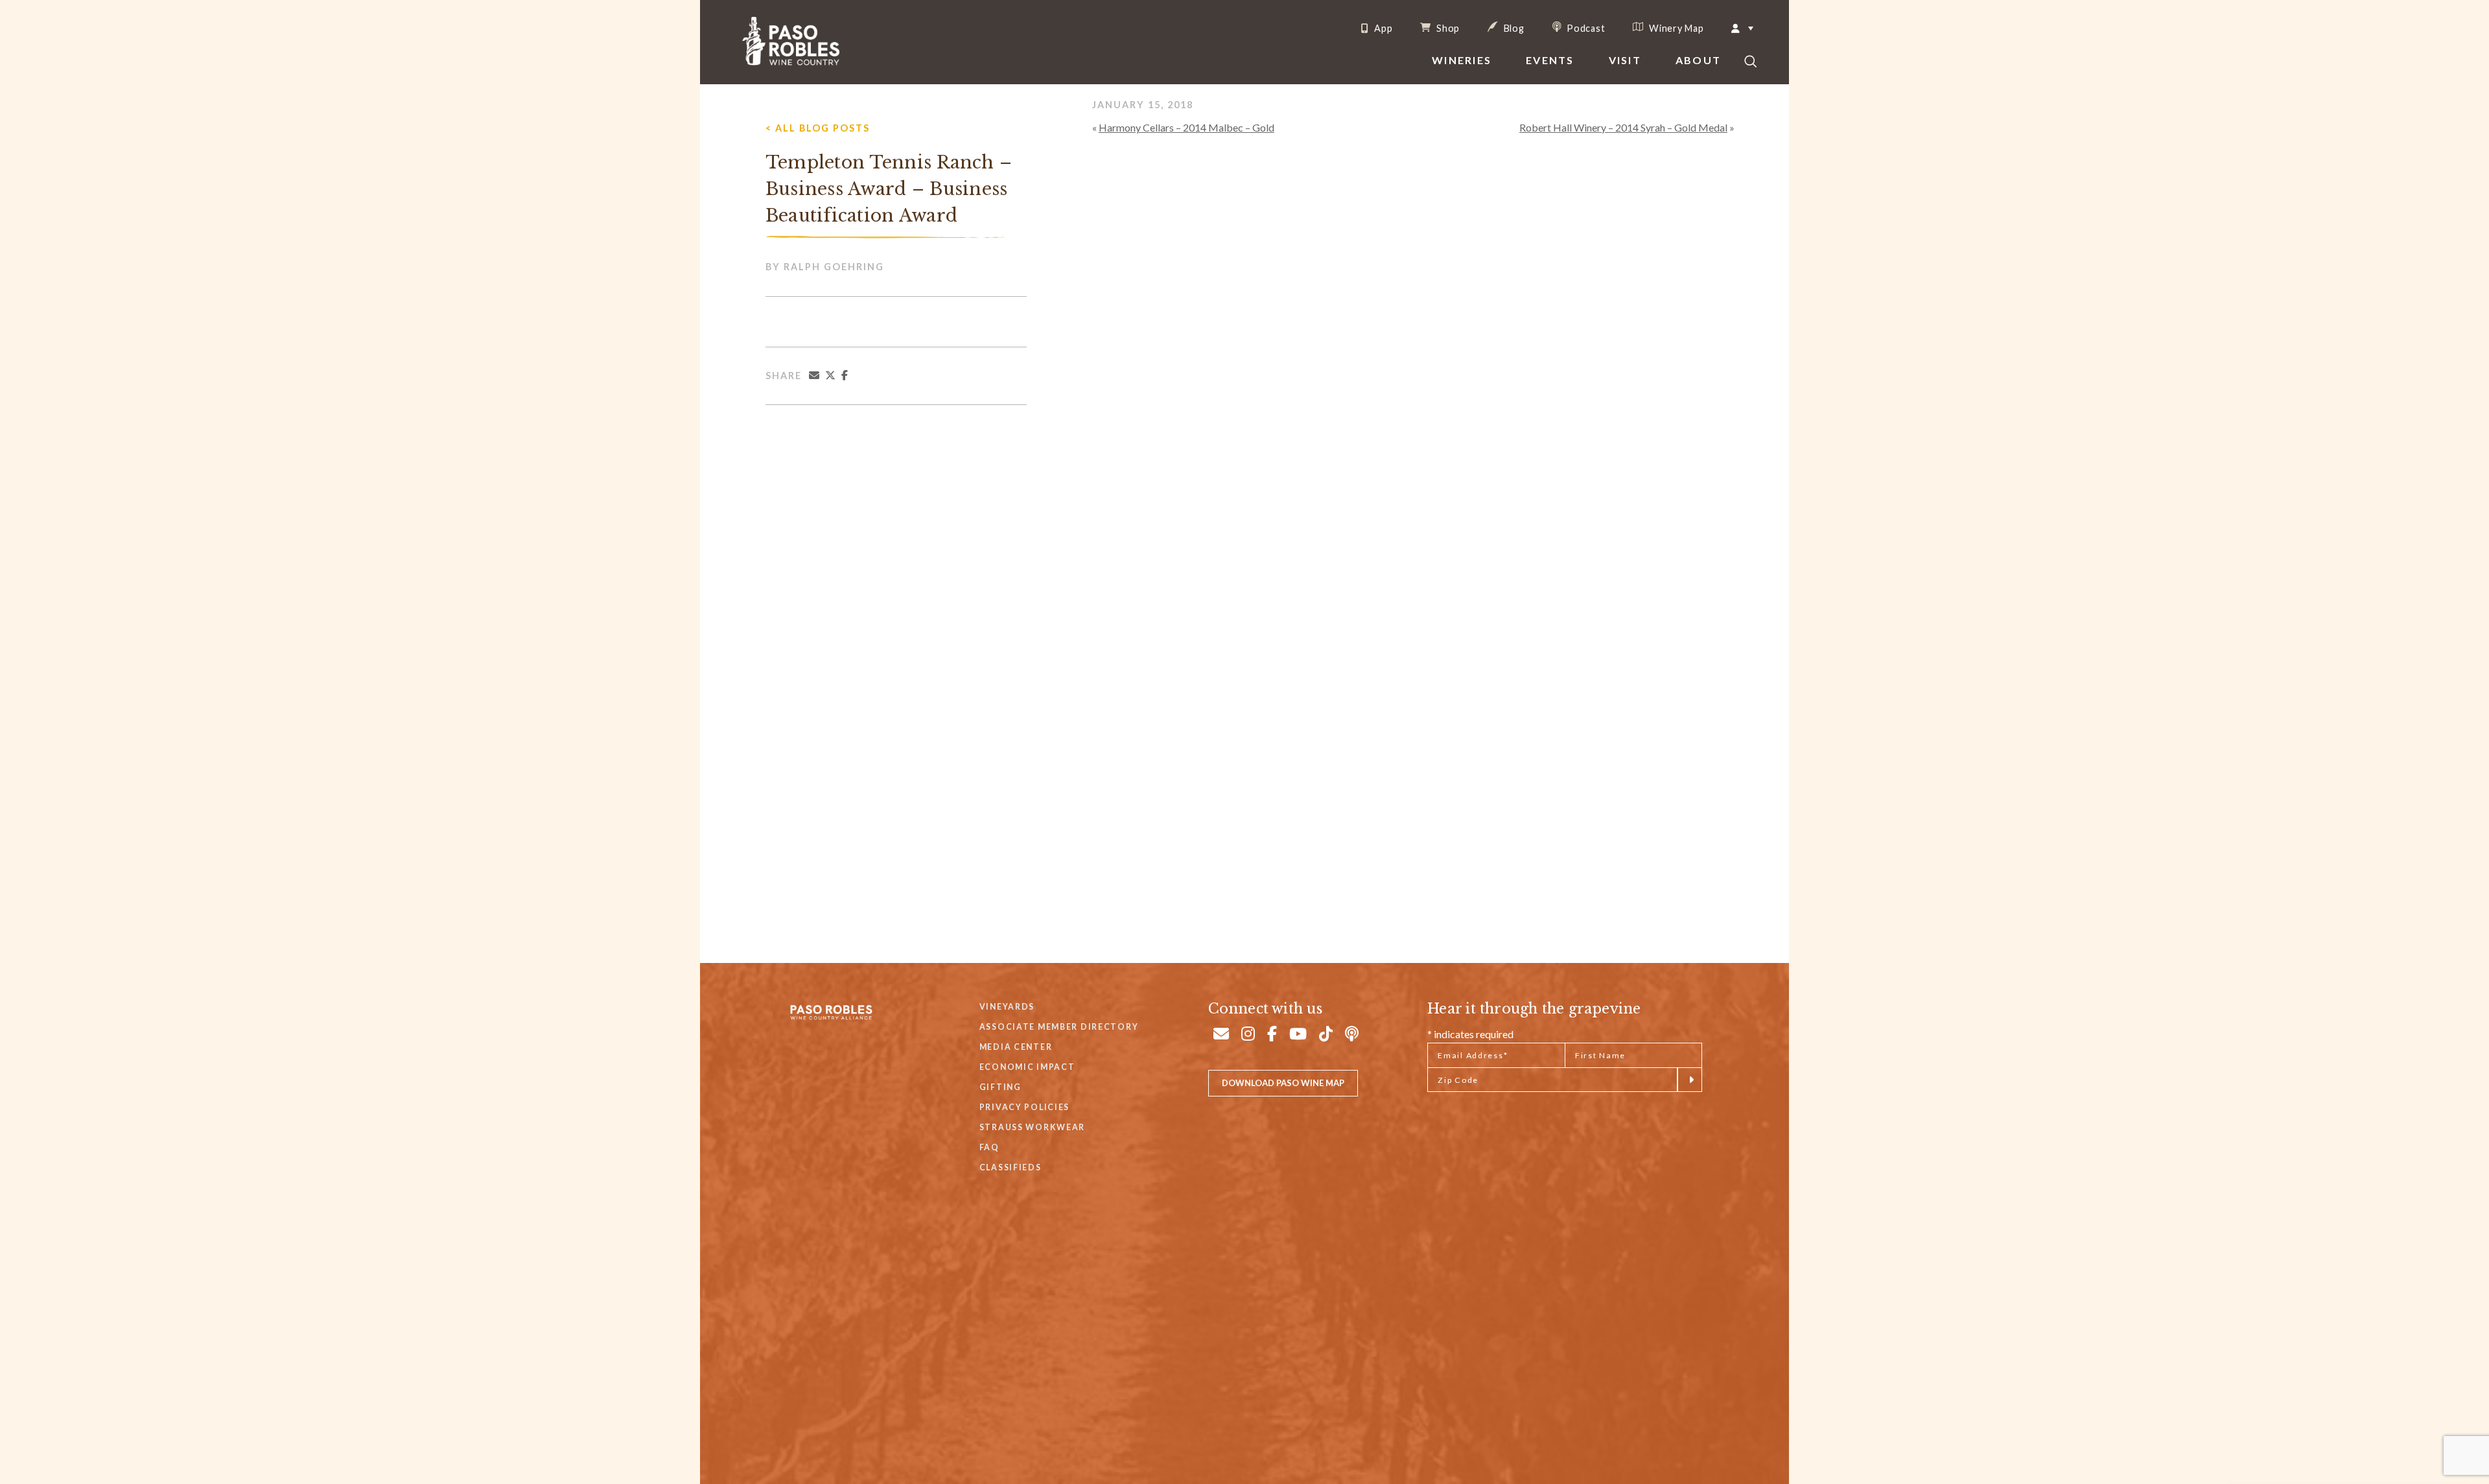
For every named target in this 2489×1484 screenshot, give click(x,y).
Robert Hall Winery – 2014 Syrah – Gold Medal (1623, 127)
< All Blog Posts (818, 128)
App (1382, 29)
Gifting (1000, 1087)
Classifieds (1011, 1167)
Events (1550, 60)
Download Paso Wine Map (1283, 1083)
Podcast (1585, 28)
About (1698, 60)
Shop (1447, 28)
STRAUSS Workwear (1032, 1127)
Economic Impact (1027, 1067)
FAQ (989, 1147)
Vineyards (1007, 1007)
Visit (1625, 60)
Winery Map (1675, 28)
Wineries (1462, 60)
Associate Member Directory (1059, 1027)
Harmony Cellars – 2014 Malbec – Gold (1186, 127)
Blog (1513, 28)
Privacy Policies (1024, 1107)
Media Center (1016, 1047)
